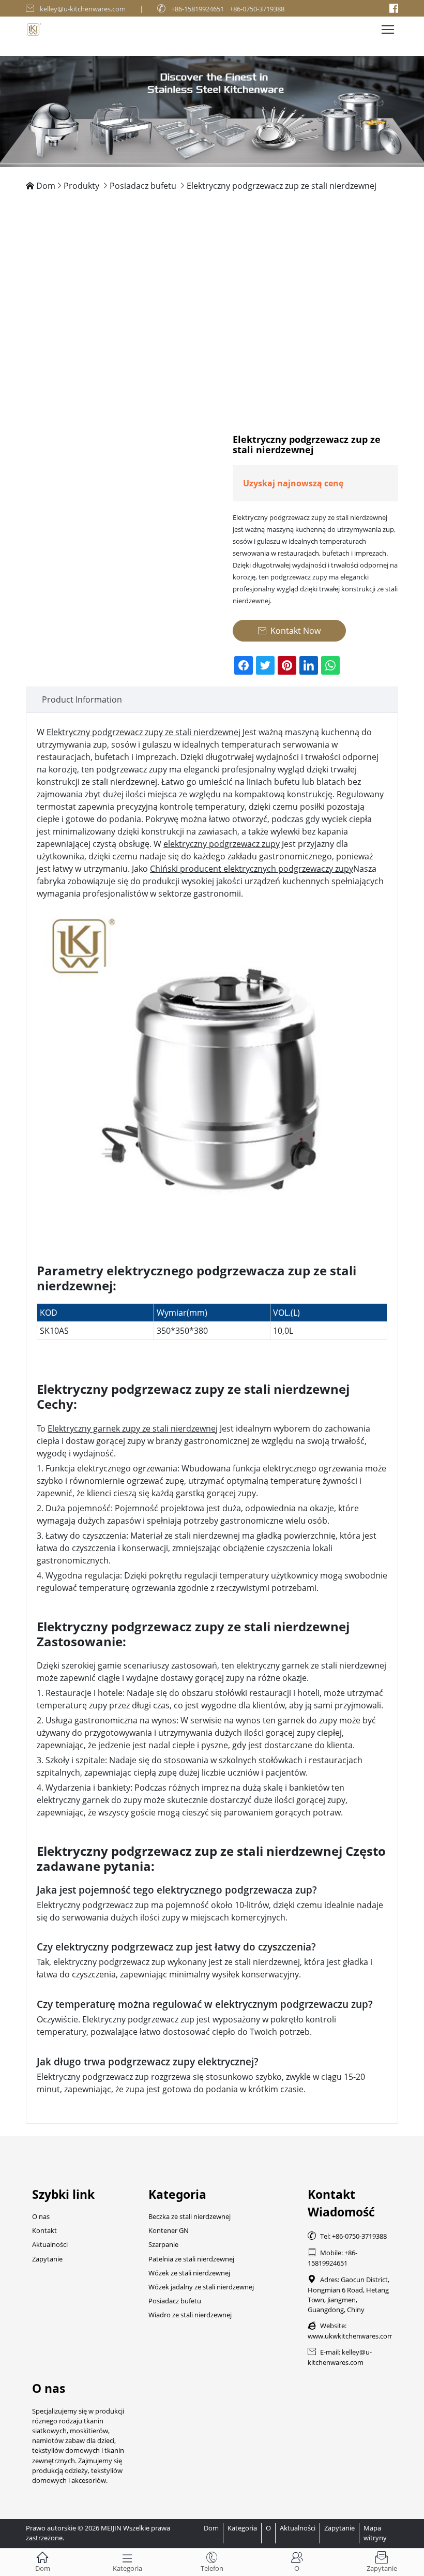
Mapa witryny (375, 2533)
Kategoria (242, 2528)
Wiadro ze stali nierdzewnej (190, 2315)
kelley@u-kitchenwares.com (83, 9)
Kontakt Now (289, 631)
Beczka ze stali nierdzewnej (190, 2216)
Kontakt (44, 2230)
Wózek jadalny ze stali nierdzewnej (201, 2287)
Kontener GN (169, 2230)
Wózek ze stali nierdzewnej (189, 2273)
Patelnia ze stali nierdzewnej (191, 2259)
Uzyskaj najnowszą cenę (293, 483)
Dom (46, 186)
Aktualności (50, 2244)
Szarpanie (163, 2244)
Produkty (81, 186)
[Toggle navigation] (388, 29)
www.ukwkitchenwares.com (351, 2336)
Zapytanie (47, 2259)
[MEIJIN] (212, 111)
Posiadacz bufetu (143, 186)
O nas (41, 2216)
